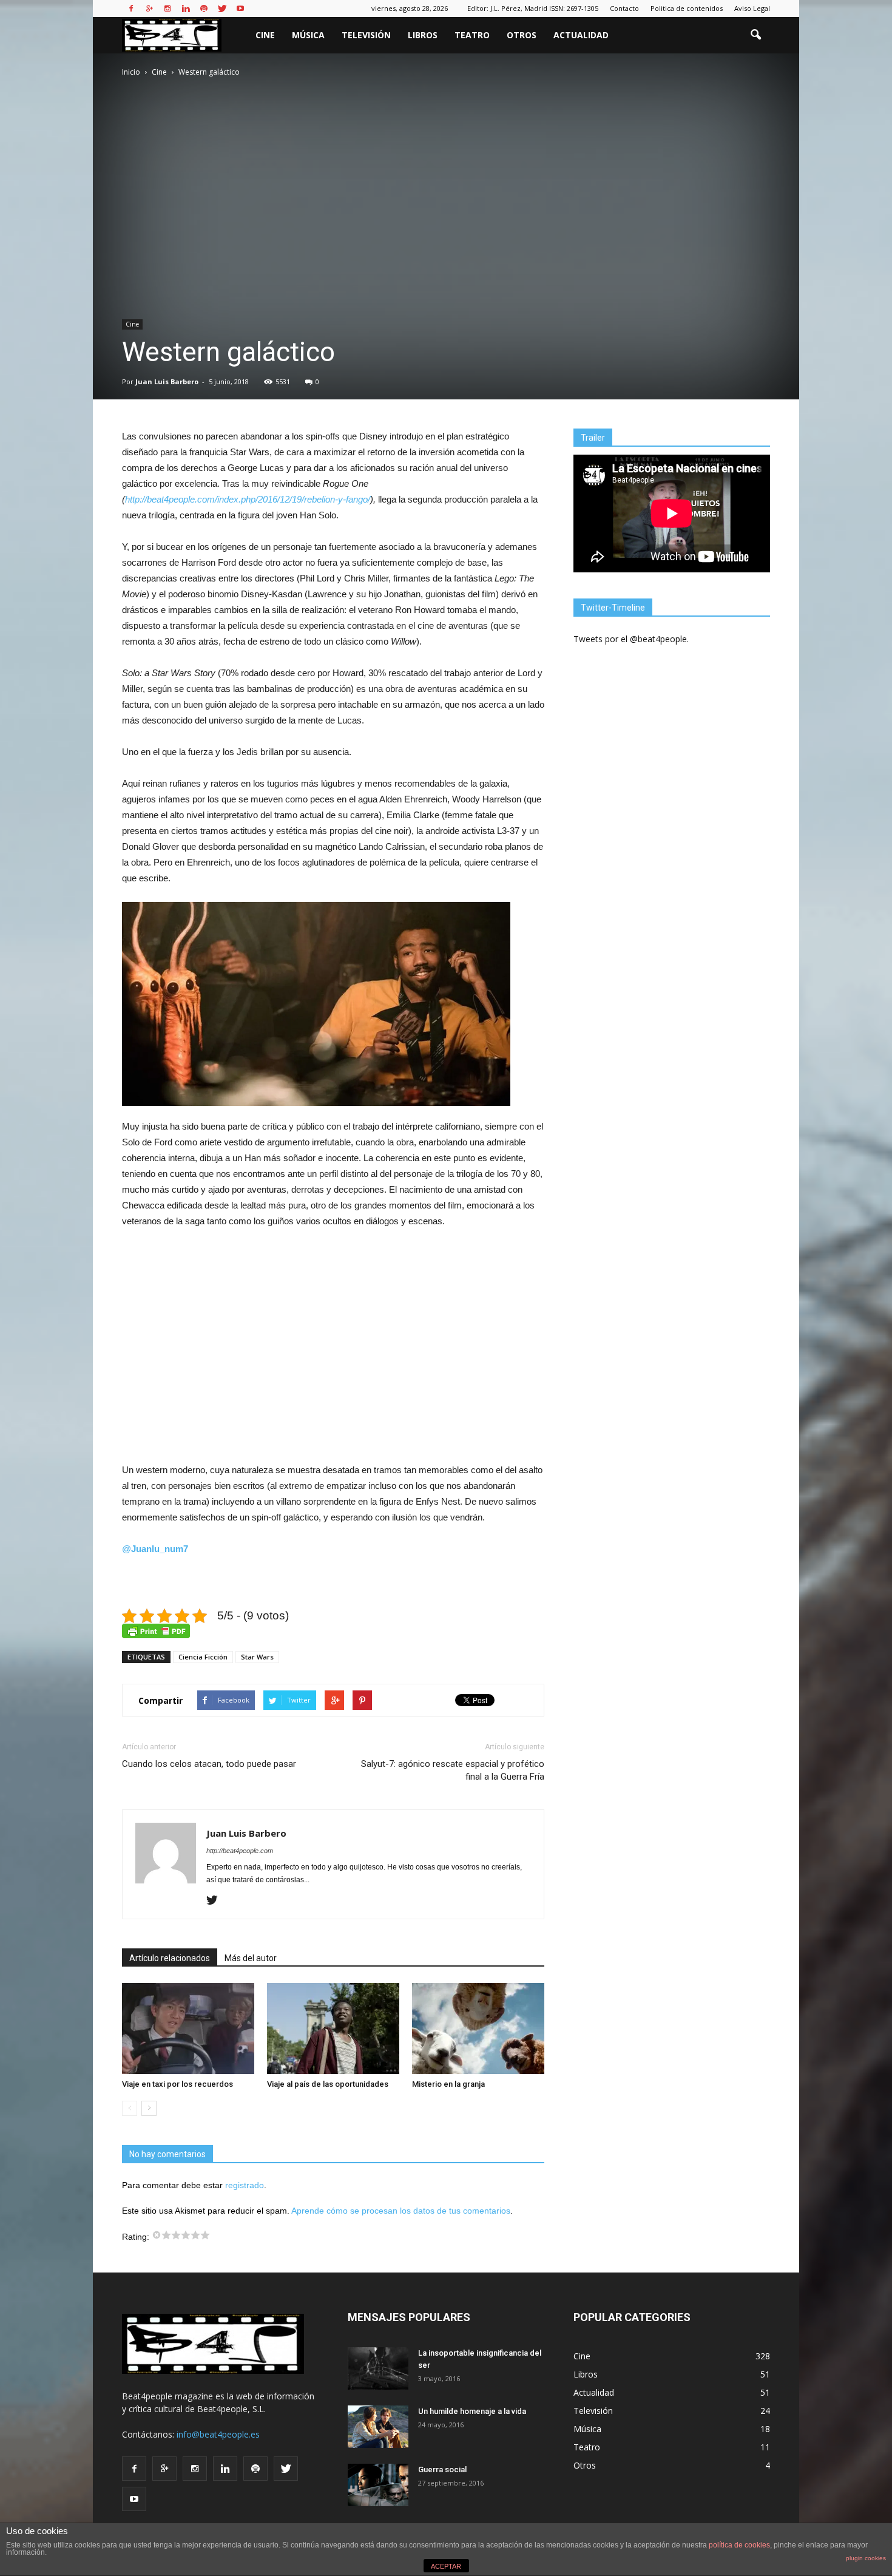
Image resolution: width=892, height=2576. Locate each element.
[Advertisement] (333, 1346)
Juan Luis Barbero (167, 381)
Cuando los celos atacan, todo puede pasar (209, 1764)
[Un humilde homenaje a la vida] (378, 2427)
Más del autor (251, 1958)
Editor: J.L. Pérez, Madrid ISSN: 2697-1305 (533, 8)
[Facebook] (131, 8)
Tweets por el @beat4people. (631, 639)
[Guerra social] (378, 2485)
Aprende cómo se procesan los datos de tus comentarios (401, 2211)
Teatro (472, 35)
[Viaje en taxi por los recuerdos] (188, 2029)
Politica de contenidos (687, 8)
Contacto (624, 8)
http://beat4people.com (240, 1851)
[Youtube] (240, 8)
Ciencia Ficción (203, 1657)
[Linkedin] (186, 8)
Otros (522, 35)
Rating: (137, 2237)
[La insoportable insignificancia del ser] (378, 2368)
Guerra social (442, 2469)
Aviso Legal (752, 8)
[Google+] (149, 8)
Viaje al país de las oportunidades (328, 2084)
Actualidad (581, 35)
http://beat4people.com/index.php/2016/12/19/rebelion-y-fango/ (248, 499)
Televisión (366, 35)
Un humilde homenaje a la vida (472, 2411)
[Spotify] (204, 8)
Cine (265, 35)
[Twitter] (222, 8)
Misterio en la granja (448, 2084)
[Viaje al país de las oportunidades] (333, 2029)
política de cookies (739, 2545)
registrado (245, 2185)
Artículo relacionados (170, 1958)
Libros (423, 35)
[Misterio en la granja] (478, 2029)
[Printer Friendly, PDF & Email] (156, 1631)
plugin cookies (866, 2558)
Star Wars (257, 1657)
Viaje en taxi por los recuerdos (177, 2084)
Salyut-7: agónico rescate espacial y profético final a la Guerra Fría (453, 1770)
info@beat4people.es (218, 2434)
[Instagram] (167, 8)
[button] (755, 35)
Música (308, 35)
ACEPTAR (446, 2566)
